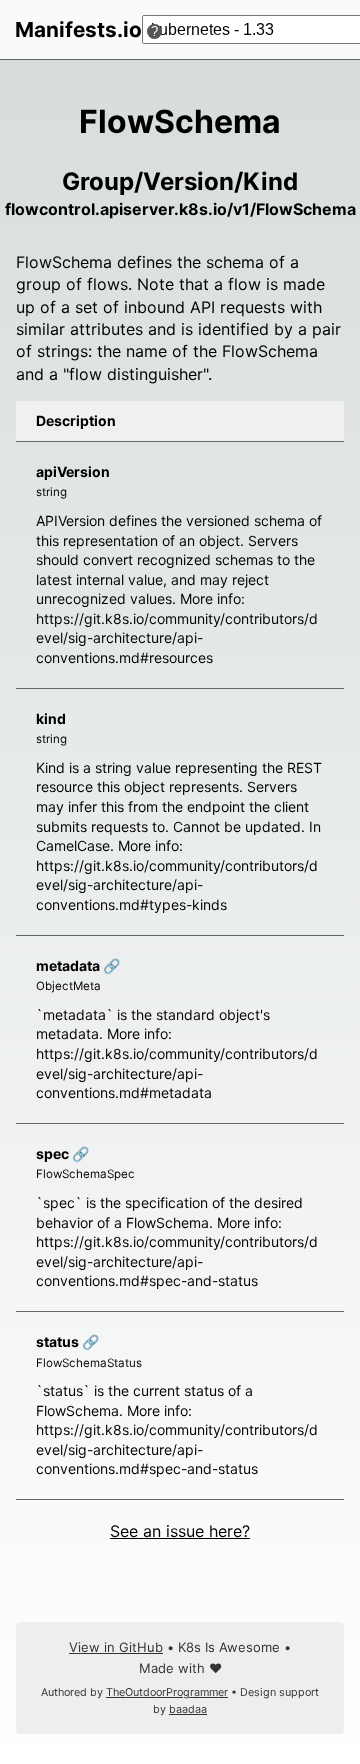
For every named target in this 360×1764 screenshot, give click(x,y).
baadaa (188, 1709)
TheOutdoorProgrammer (167, 1692)
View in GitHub (116, 1647)
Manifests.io (78, 29)
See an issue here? (180, 1531)
